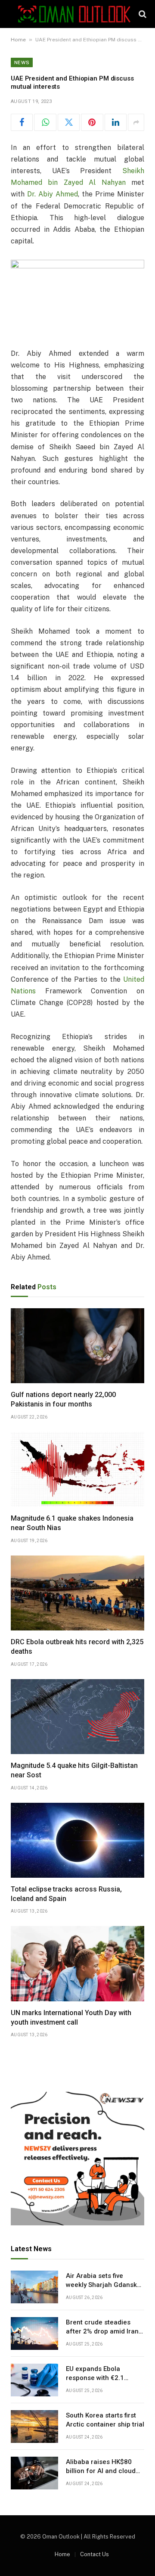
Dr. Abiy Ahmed (53, 194)
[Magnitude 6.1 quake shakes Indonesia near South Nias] (77, 1469)
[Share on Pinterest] (92, 122)
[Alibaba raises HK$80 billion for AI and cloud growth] (34, 2473)
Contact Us (95, 2554)
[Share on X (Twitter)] (69, 122)
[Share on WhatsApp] (45, 122)
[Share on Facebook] (22, 122)
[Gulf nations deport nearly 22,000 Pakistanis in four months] (77, 1346)
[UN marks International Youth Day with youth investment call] (77, 1963)
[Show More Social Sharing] (136, 122)
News (22, 62)
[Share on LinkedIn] (116, 122)
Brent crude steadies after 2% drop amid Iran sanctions (102, 2332)
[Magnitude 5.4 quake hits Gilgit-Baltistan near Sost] (77, 1717)
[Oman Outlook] (74, 14)
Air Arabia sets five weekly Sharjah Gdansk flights (101, 2285)
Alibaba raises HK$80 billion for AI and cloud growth (101, 2471)
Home (18, 40)
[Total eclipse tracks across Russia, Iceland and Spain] (77, 1840)
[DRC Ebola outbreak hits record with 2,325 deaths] (77, 1593)
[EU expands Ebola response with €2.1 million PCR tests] (34, 2380)
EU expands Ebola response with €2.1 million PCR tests (95, 2378)
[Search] (142, 14)
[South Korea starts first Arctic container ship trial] (34, 2427)
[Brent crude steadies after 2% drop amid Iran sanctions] (34, 2333)
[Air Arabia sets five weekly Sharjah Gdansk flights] (34, 2287)
